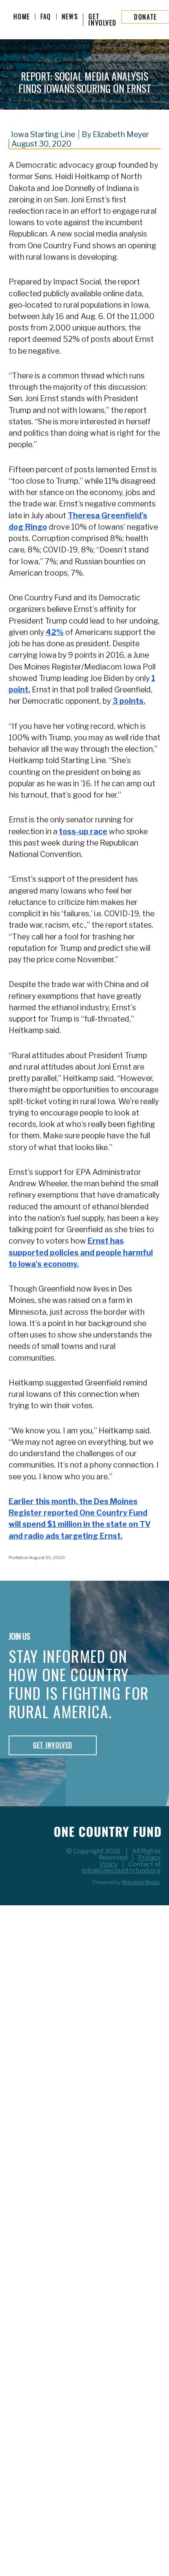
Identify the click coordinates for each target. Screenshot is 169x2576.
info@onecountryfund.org (121, 1870)
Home (22, 17)
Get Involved (102, 20)
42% (55, 632)
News (70, 17)
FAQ (46, 17)
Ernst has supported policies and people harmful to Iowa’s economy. (81, 1252)
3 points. (129, 701)
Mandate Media (141, 1882)
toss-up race (83, 831)
